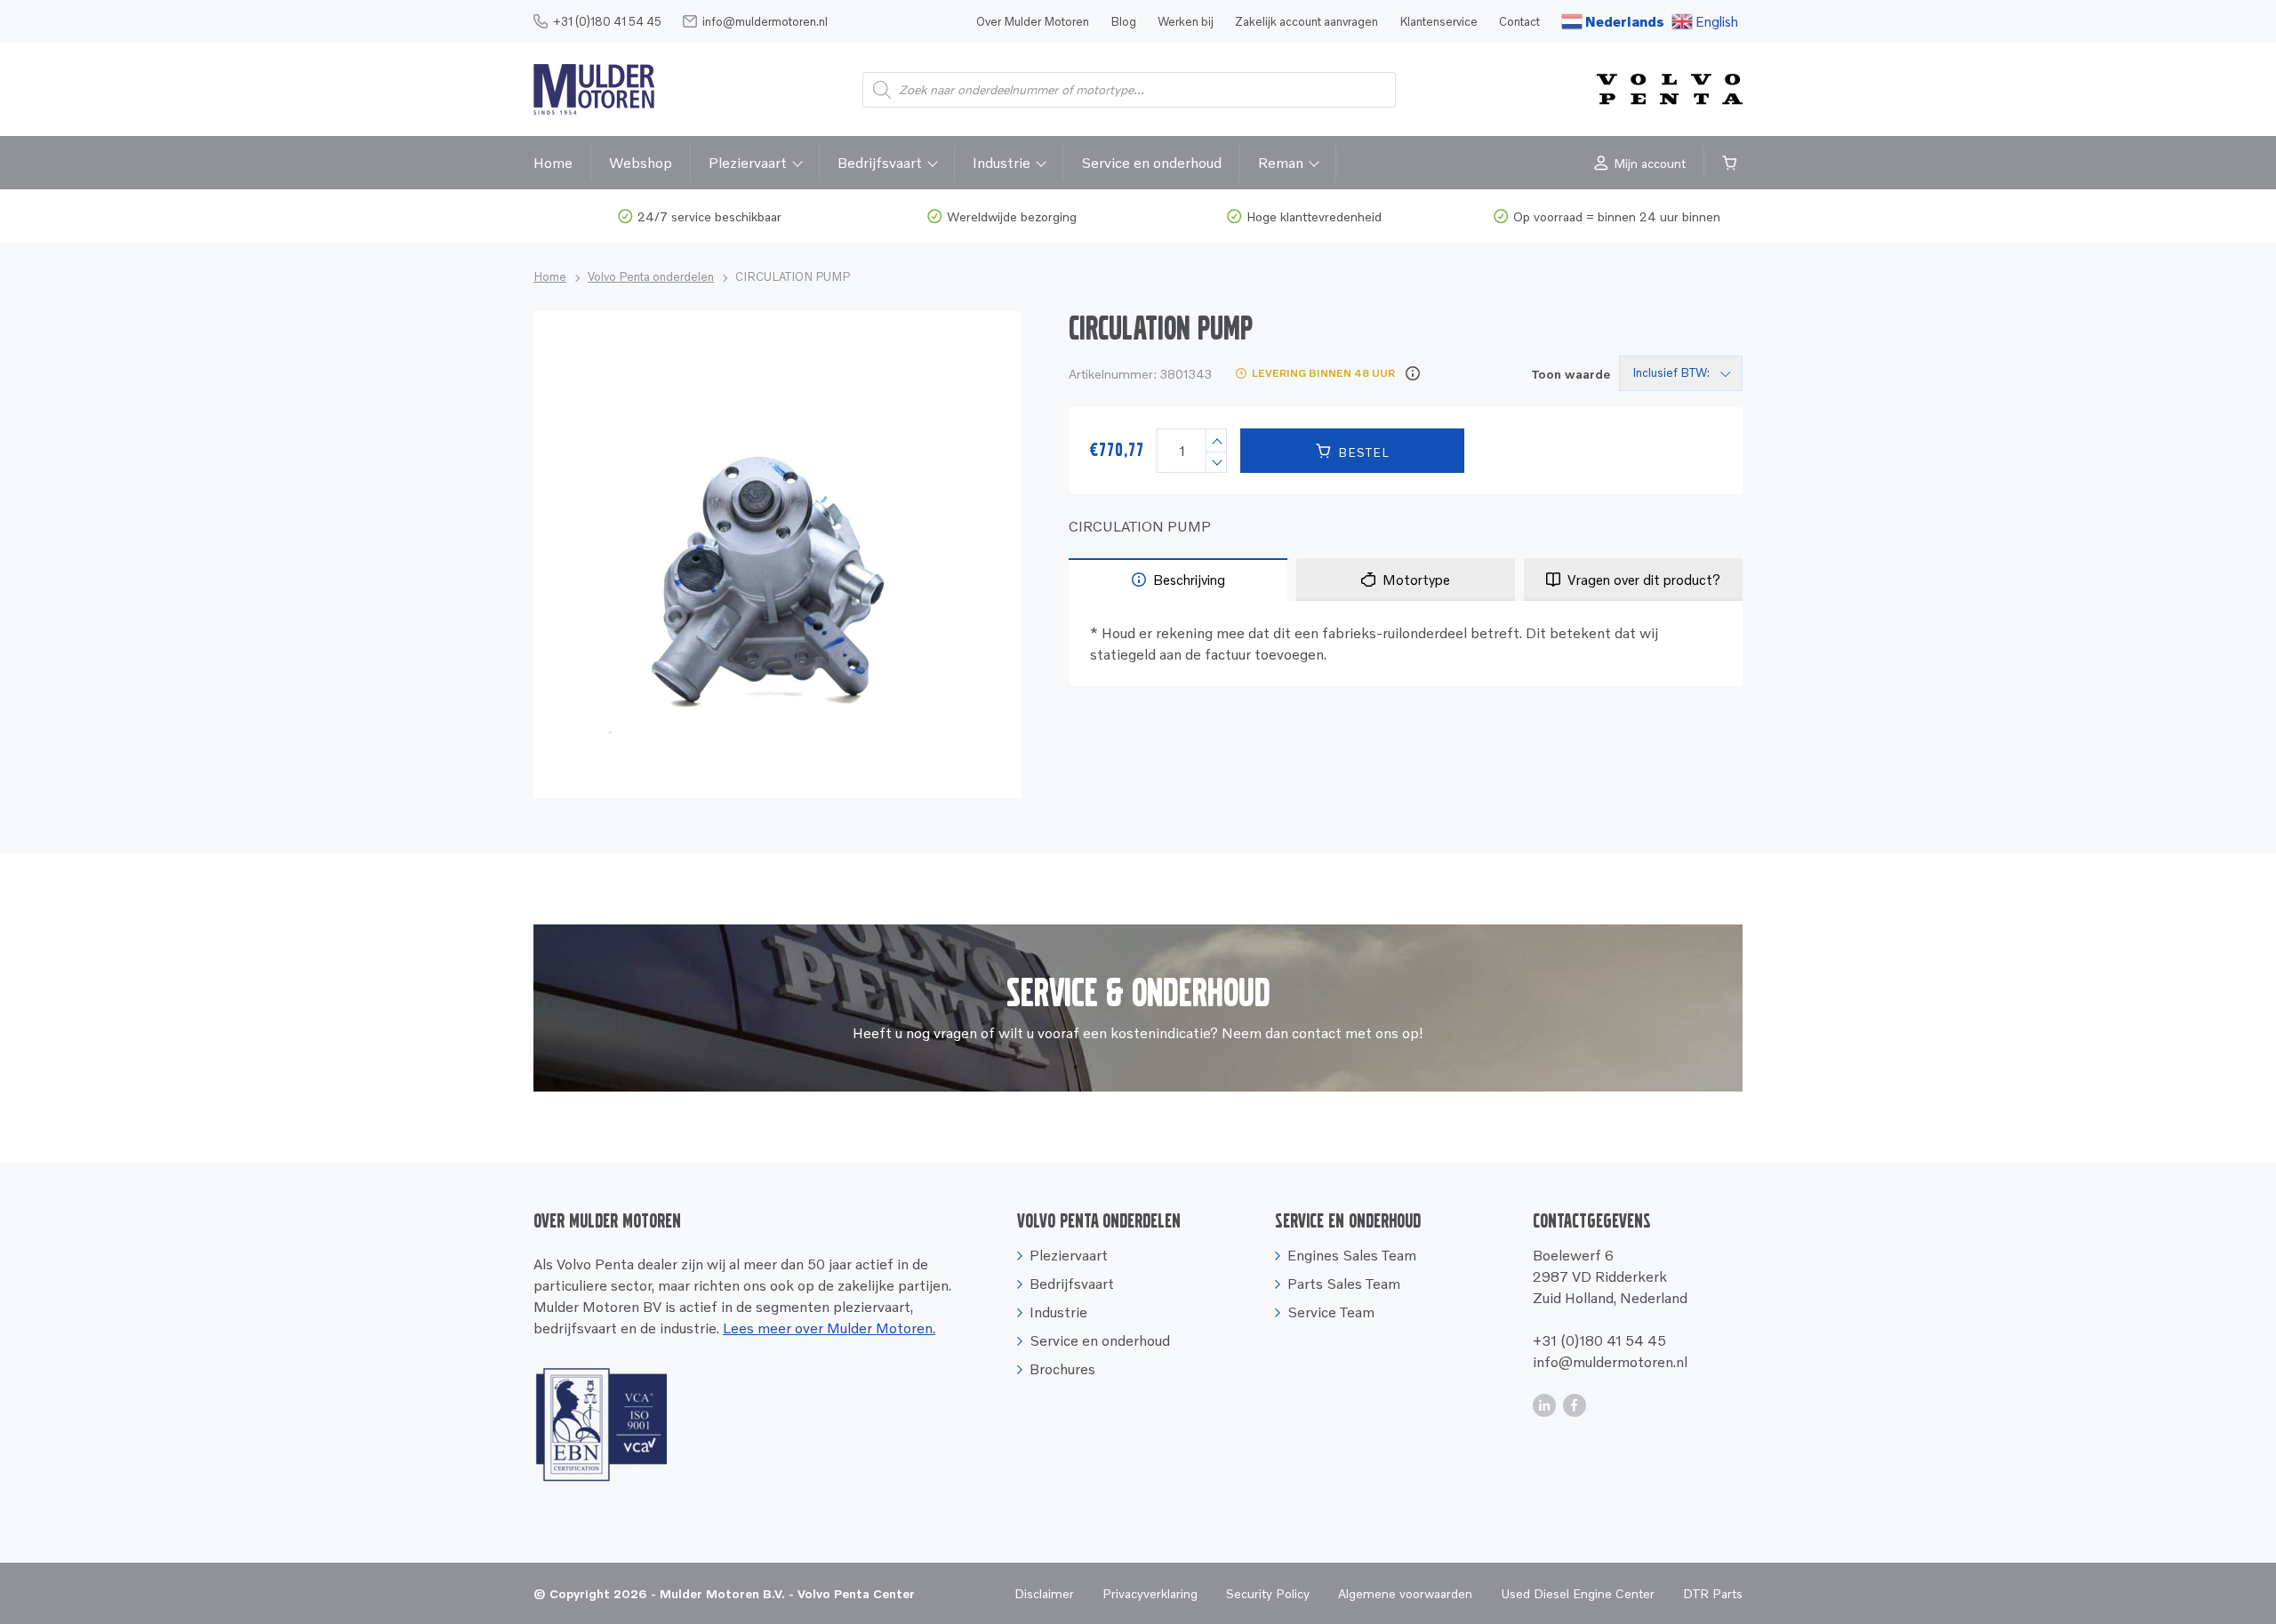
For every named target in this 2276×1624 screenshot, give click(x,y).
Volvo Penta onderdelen (651, 276)
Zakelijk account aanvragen (1306, 21)
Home (553, 163)
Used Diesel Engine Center (1578, 1593)
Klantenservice (1439, 21)
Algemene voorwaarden (1405, 1593)
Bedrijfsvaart (880, 163)
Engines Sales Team (1352, 1255)
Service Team (1331, 1312)
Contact (1519, 21)
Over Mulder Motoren (1033, 21)
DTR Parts (1713, 1593)
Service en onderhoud (1151, 163)
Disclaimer (1044, 1593)
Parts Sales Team (1344, 1284)
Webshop (641, 163)
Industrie (1002, 163)
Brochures (1062, 1369)
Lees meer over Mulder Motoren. (829, 1328)
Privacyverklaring (1150, 1593)
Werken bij (1186, 21)
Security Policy (1268, 1593)
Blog (1123, 21)
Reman (1281, 163)
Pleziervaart (748, 163)
